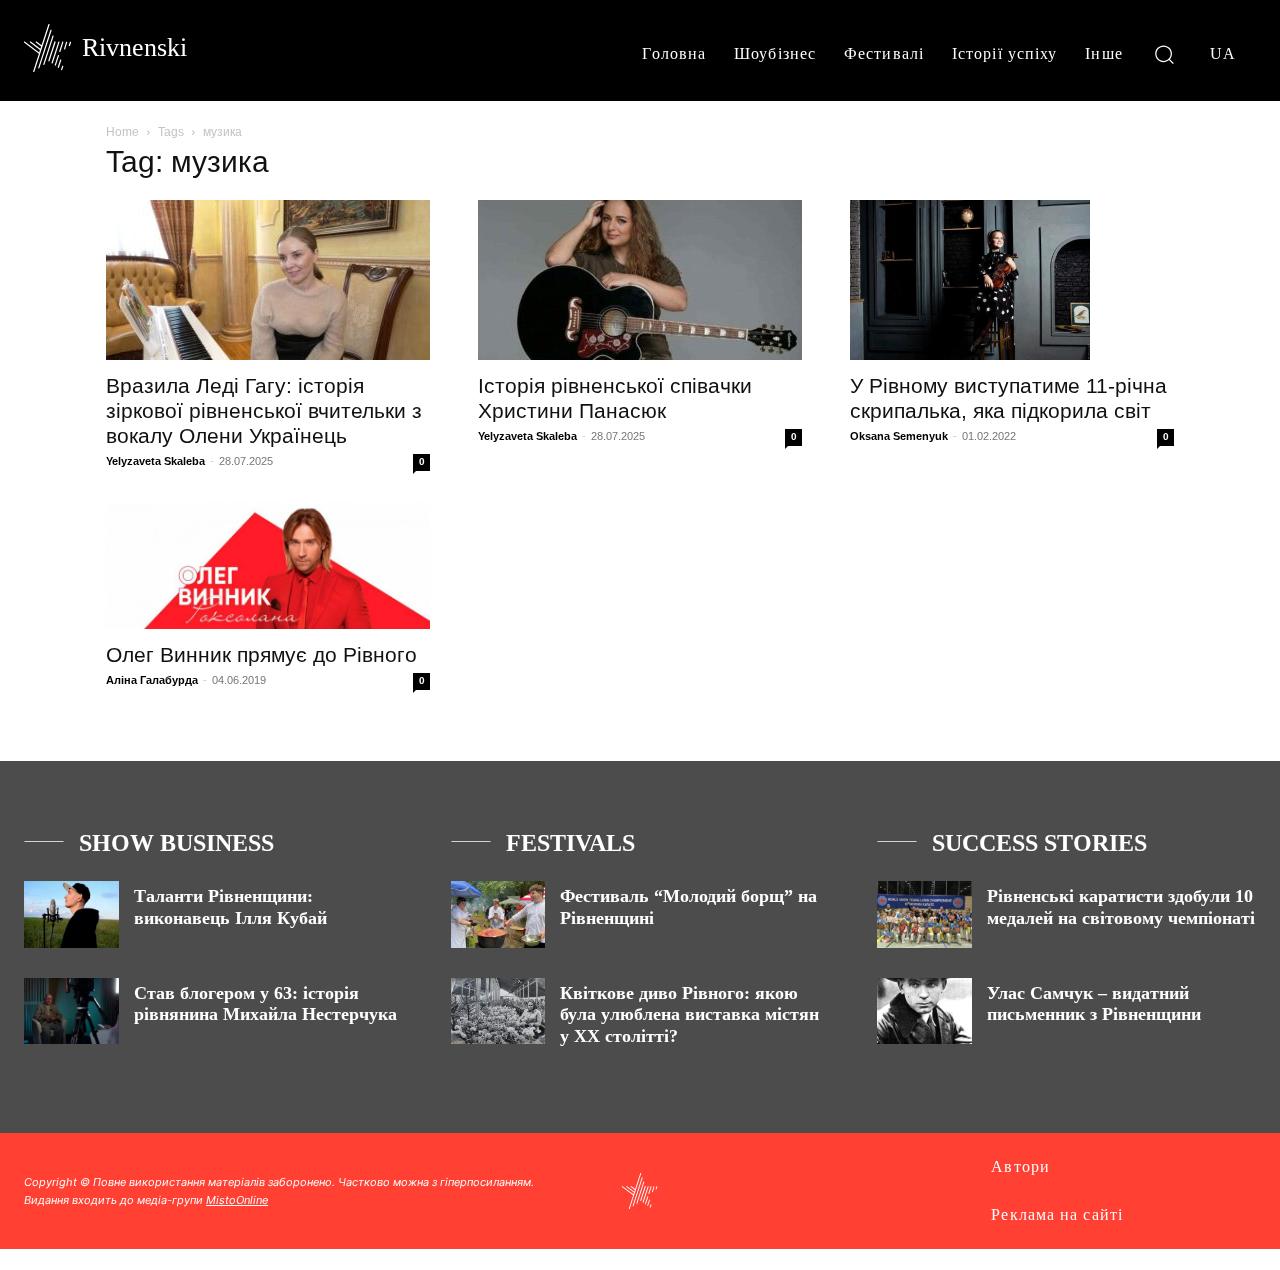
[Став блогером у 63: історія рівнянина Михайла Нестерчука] (71, 1011)
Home (122, 132)
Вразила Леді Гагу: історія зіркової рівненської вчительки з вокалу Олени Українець (264, 410)
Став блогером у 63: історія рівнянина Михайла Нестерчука (265, 1004)
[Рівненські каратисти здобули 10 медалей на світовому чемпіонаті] (924, 914)
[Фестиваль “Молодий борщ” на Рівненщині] (498, 914)
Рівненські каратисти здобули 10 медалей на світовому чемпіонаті (1121, 907)
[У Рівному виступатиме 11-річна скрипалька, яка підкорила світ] (1012, 280)
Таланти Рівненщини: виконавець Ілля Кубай (230, 907)
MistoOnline (237, 1200)
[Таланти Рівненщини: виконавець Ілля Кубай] (71, 914)
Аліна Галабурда (152, 680)
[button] (1164, 53)
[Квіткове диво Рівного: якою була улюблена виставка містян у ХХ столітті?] (498, 1011)
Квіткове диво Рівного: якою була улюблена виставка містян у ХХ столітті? (689, 1014)
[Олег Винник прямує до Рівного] (268, 565)
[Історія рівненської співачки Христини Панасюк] (640, 280)
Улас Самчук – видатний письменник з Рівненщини (1094, 1004)
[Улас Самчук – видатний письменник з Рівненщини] (924, 1011)
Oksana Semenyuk (899, 436)
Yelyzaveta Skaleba (155, 461)
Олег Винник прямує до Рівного (261, 654)
